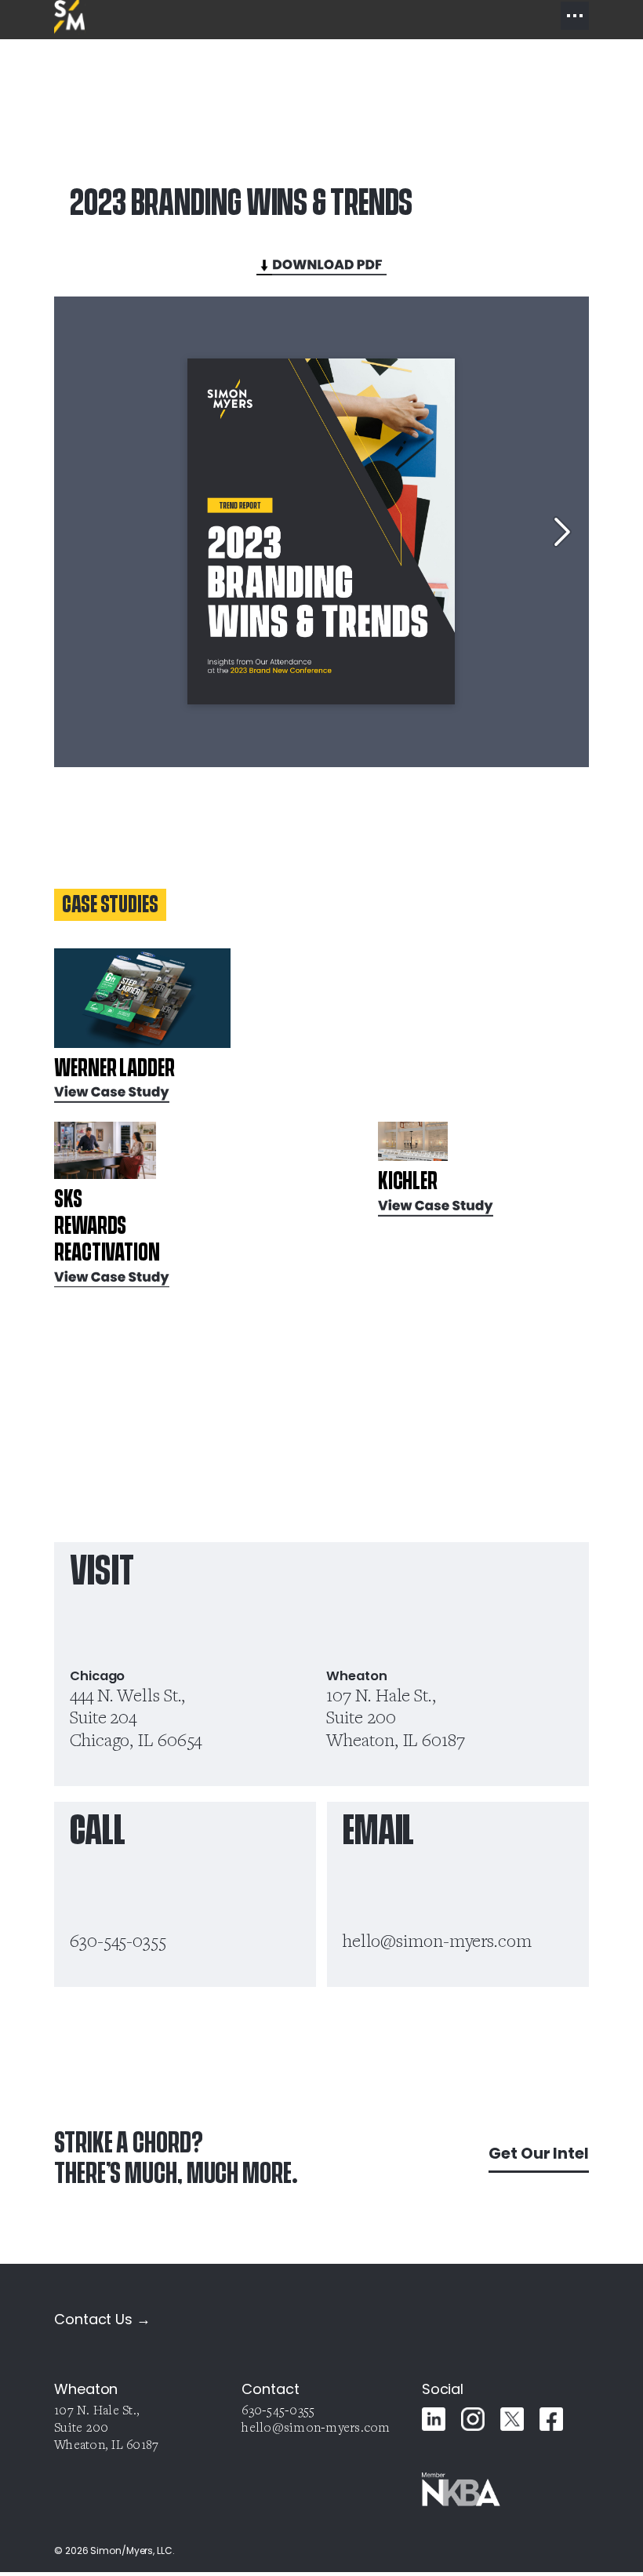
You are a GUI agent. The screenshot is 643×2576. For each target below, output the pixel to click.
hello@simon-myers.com (437, 1940)
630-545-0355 (118, 1940)
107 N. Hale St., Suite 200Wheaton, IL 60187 (395, 1717)
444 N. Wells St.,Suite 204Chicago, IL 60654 (136, 1717)
